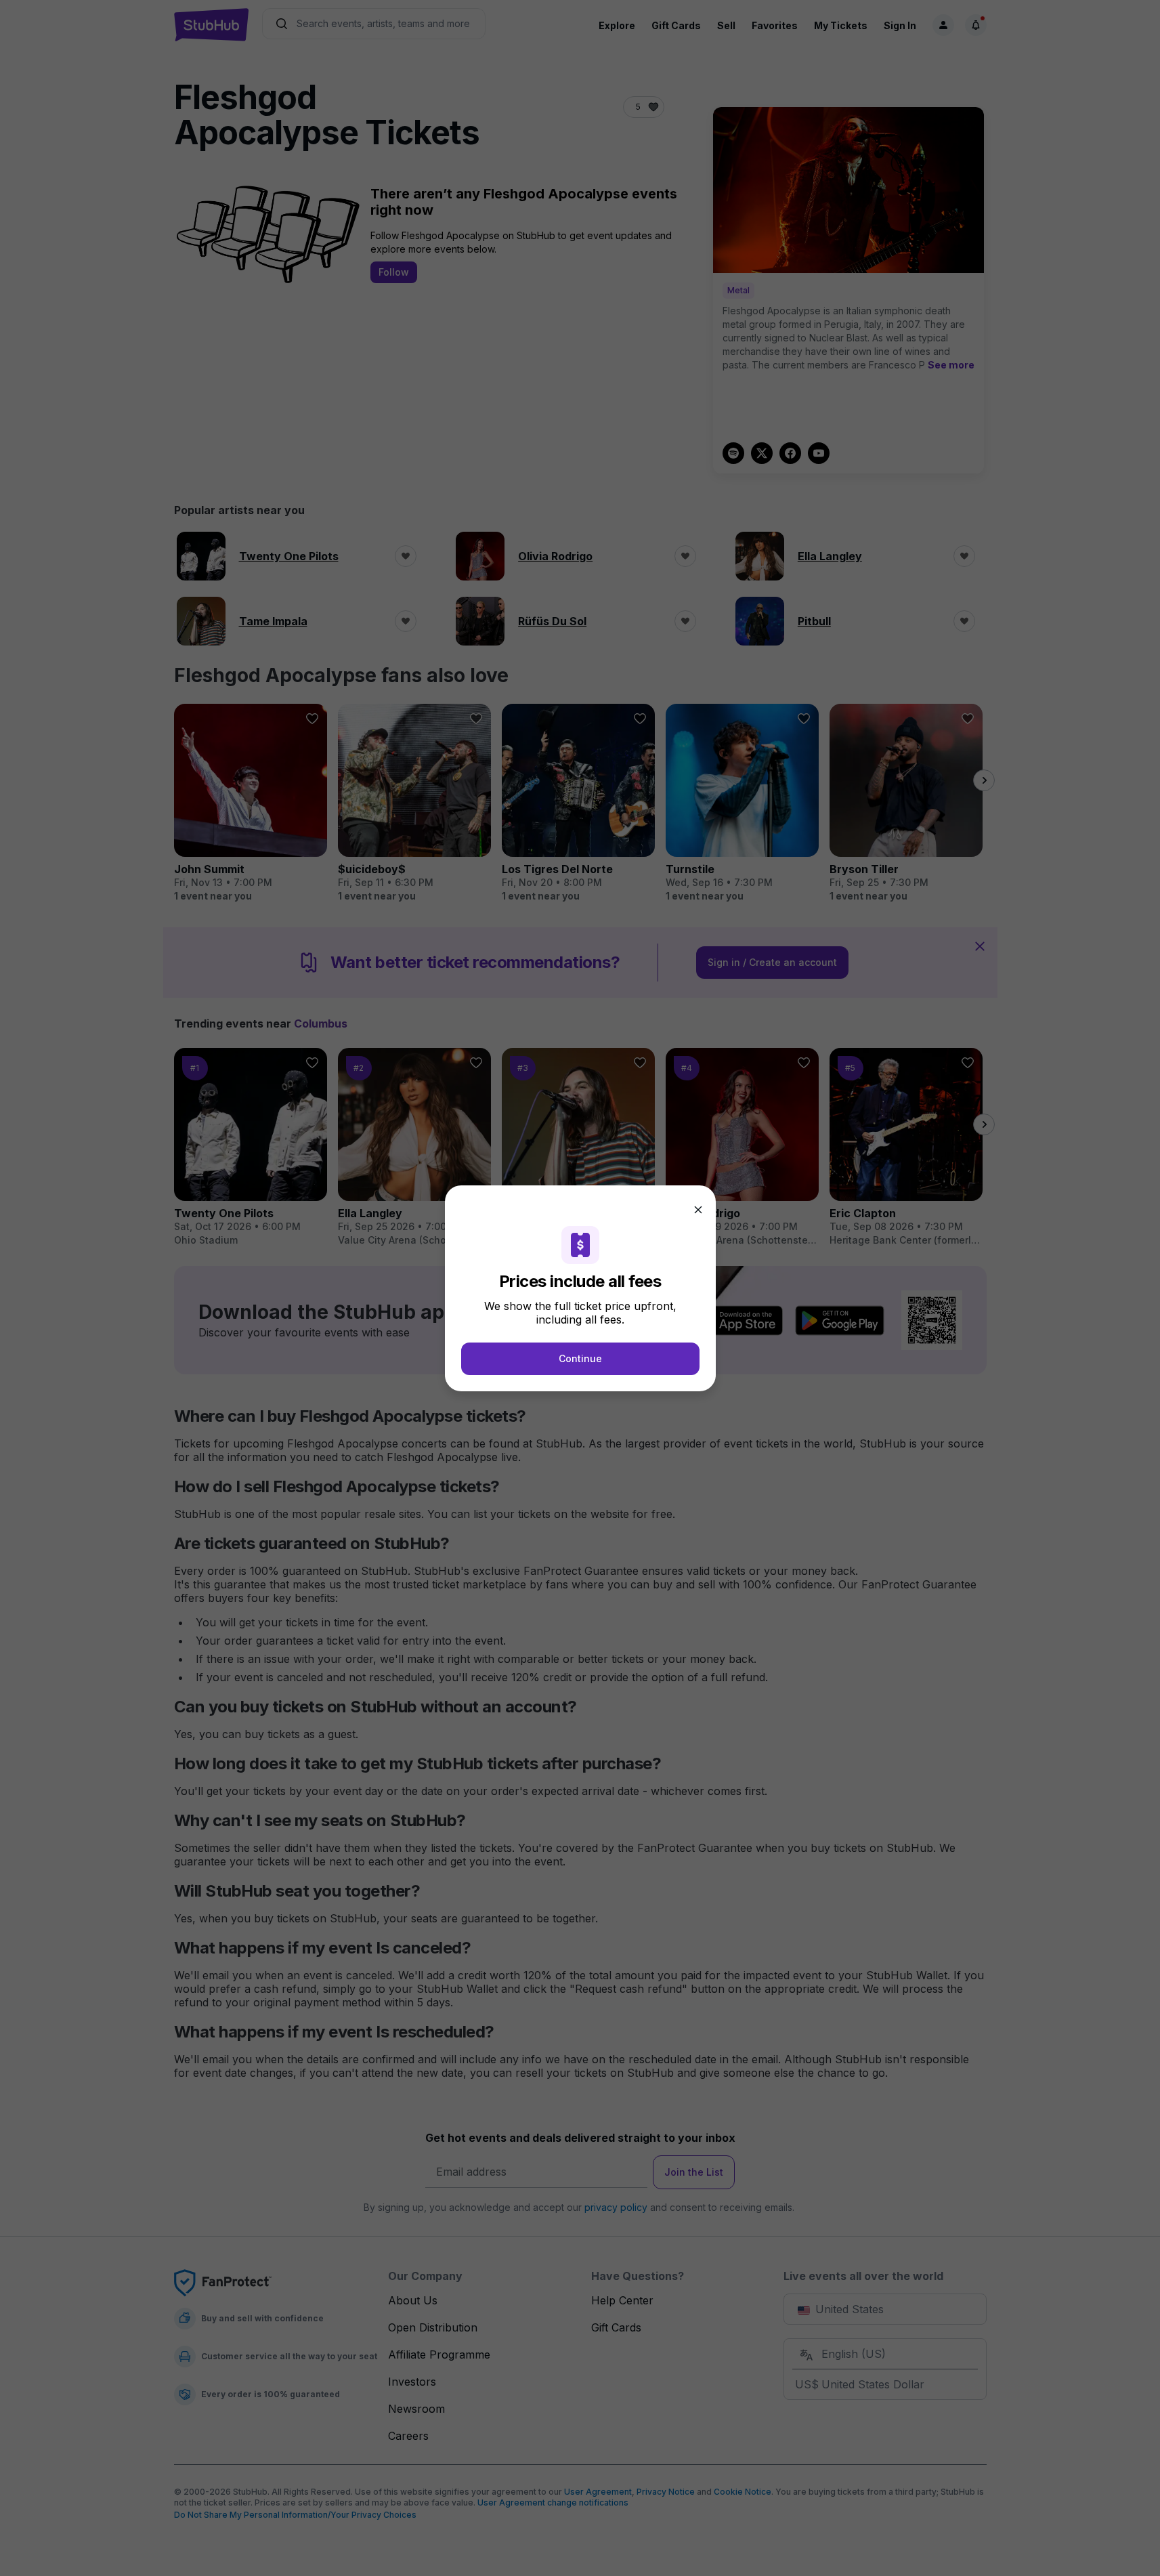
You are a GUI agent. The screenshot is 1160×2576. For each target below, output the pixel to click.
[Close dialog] (698, 1210)
